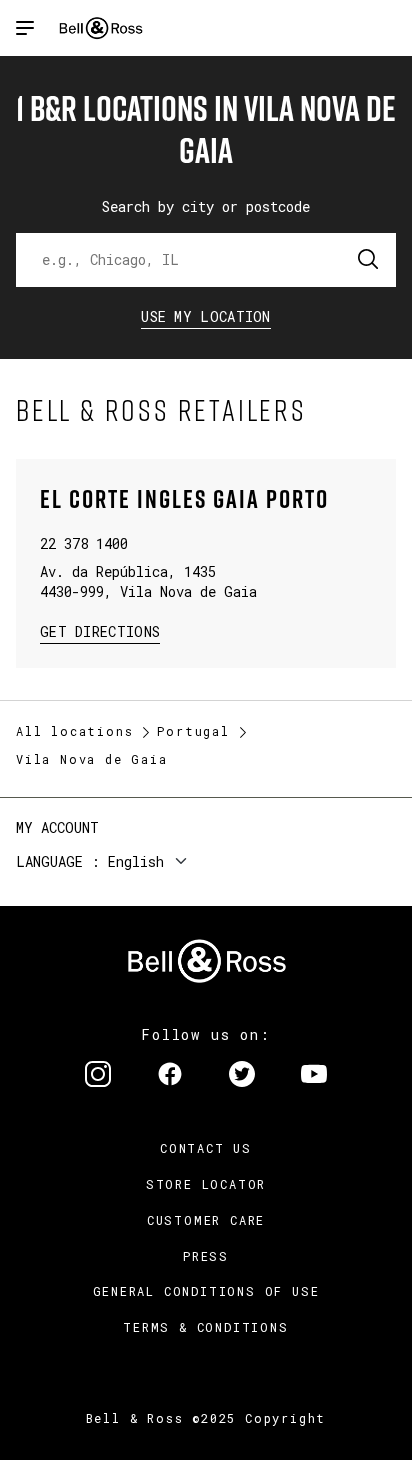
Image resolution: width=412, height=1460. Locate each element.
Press (206, 1256)
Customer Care (206, 1220)
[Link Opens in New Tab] (98, 1076)
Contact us (206, 1148)
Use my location (206, 316)
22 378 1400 (84, 543)
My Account (57, 827)
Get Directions (100, 630)
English (136, 861)
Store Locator (206, 1184)
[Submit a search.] (369, 260)
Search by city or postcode (206, 206)
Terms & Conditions (205, 1327)
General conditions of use (206, 1291)
